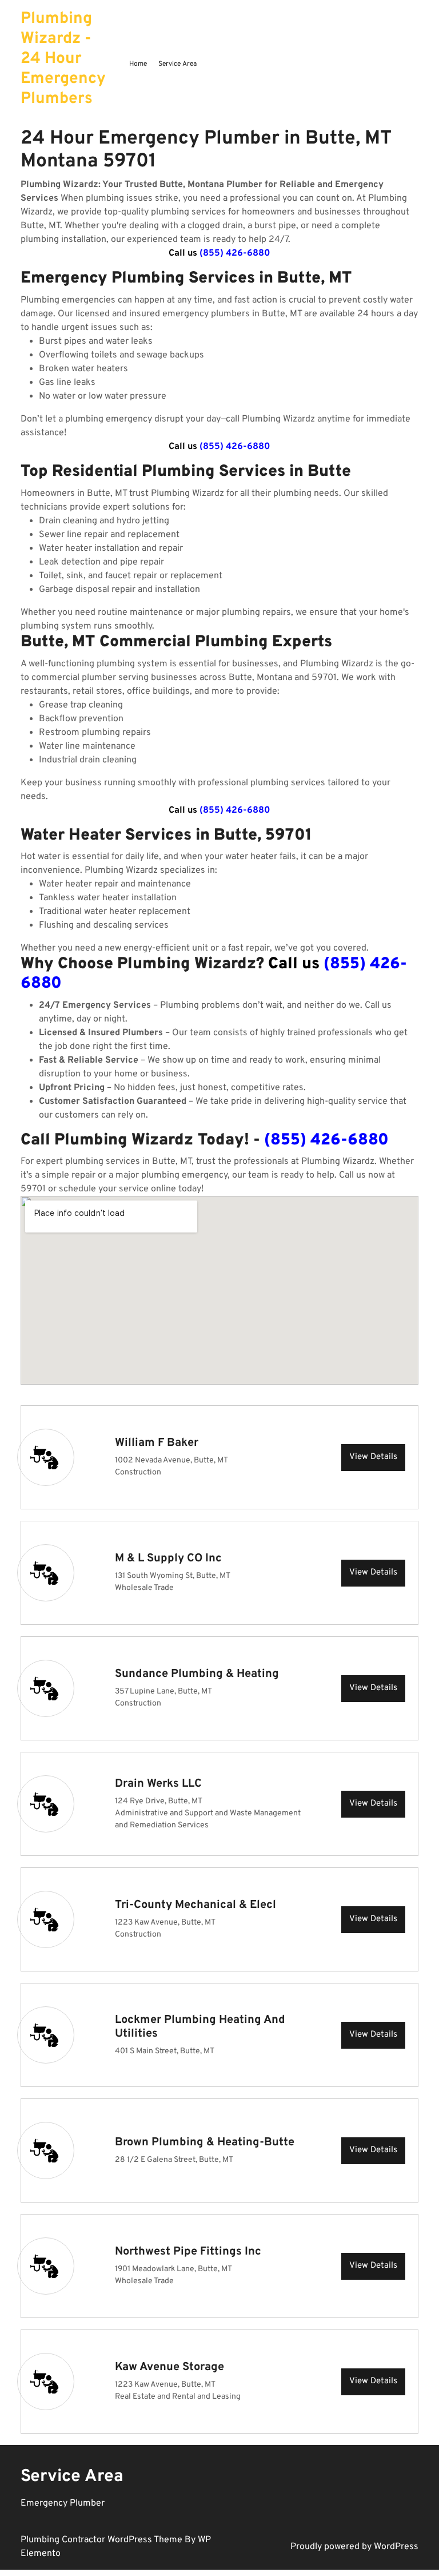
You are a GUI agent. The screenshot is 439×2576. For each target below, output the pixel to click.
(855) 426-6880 (235, 253)
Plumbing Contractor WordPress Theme (103, 2540)
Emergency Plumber (63, 2503)
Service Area (177, 64)
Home (138, 64)
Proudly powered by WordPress (354, 2547)
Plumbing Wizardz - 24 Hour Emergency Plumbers (63, 59)
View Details (373, 1457)
